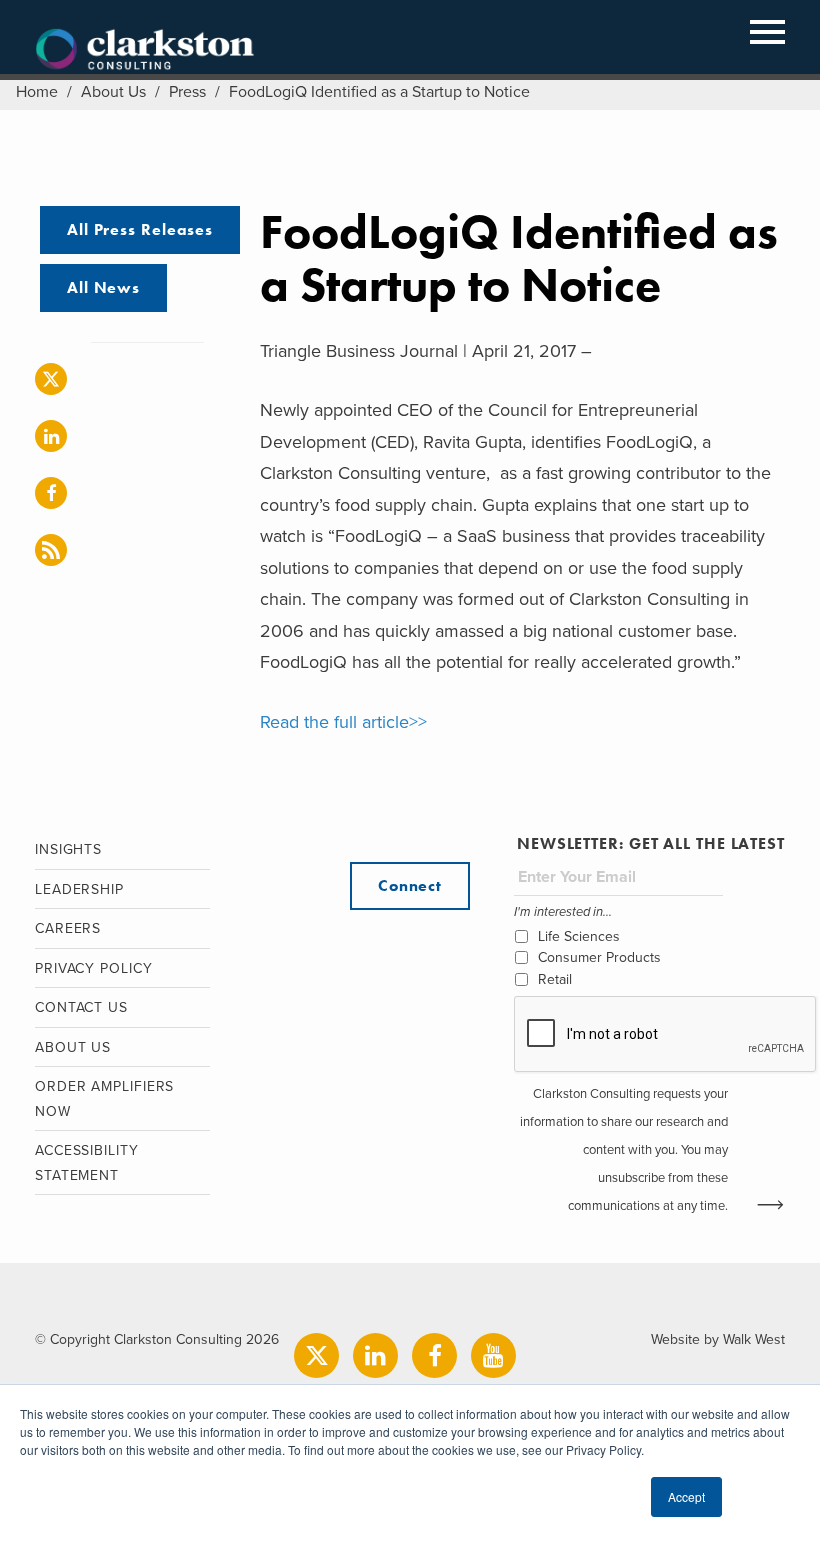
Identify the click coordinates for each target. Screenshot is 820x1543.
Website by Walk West (718, 1339)
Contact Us (81, 1007)
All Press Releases (140, 229)
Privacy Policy (94, 968)
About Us (113, 92)
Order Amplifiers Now (104, 1099)
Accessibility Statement (87, 1163)
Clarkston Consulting (145, 50)
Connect (410, 885)
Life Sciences (579, 936)
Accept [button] (686, 1496)
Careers (68, 928)
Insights (68, 849)
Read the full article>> (343, 722)
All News (103, 287)
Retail (555, 979)
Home (37, 92)
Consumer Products (599, 957)
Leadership (79, 889)
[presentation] (666, 1035)
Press (187, 92)
